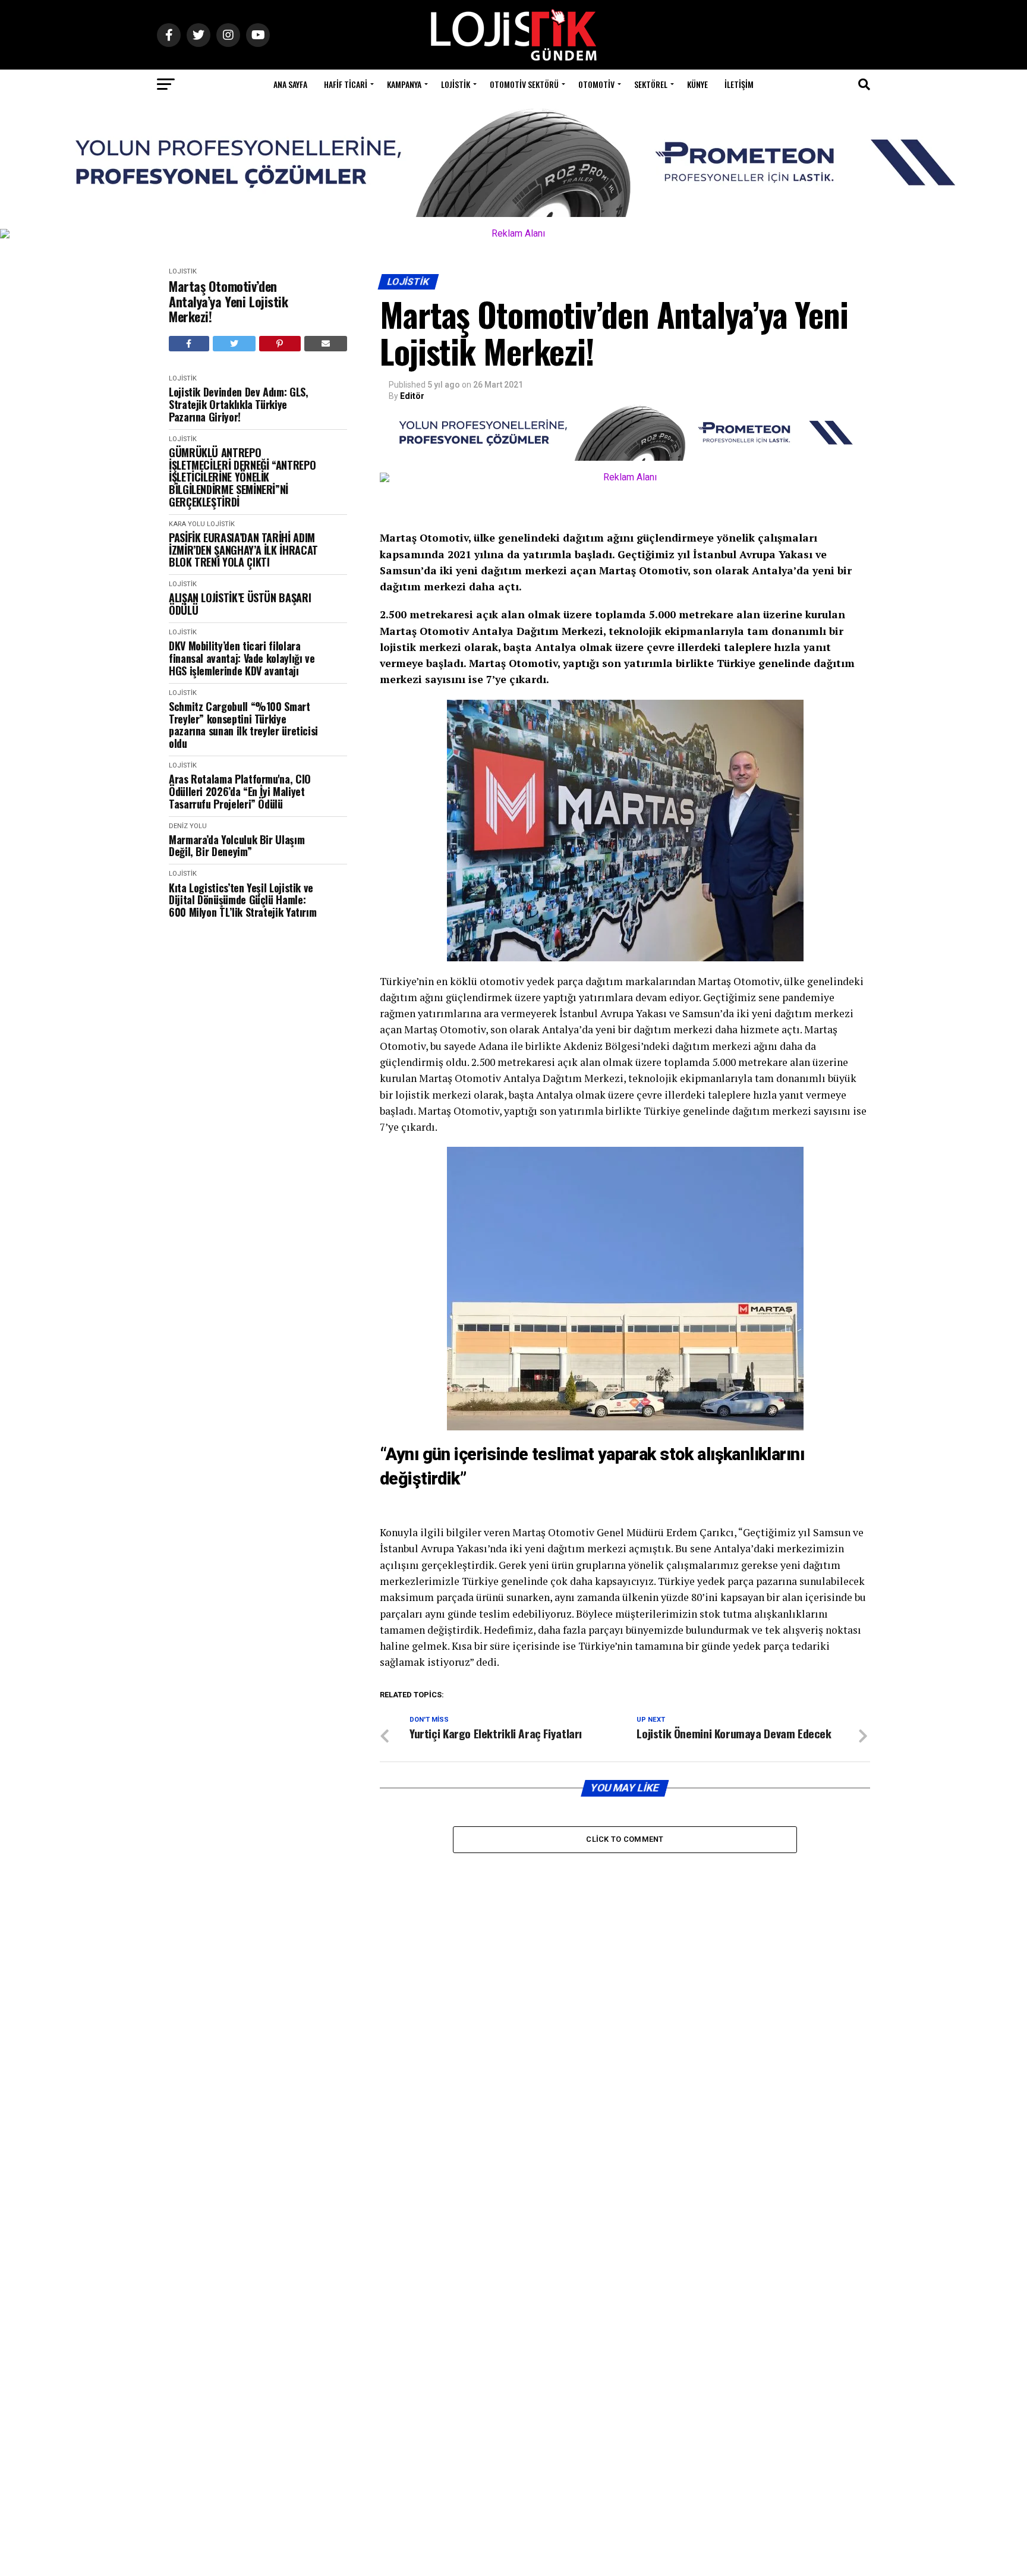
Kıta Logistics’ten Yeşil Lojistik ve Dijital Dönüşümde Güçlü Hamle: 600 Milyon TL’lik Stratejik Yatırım (242, 900)
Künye (697, 84)
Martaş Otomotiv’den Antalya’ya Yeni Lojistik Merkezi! (228, 301)
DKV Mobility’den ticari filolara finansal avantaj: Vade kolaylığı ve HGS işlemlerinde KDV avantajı (242, 658)
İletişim (739, 84)
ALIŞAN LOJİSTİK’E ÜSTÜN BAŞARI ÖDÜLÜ (240, 604)
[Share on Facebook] (189, 344)
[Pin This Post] (280, 344)
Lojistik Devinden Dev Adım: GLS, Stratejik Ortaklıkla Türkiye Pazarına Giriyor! (238, 404)
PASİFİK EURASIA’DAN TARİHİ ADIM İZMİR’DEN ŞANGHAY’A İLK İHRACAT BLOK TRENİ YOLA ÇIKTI (243, 550)
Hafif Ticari (346, 84)
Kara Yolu (187, 524)
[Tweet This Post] (234, 344)
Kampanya (404, 84)
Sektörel (651, 84)
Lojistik (456, 84)
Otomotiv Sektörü (524, 84)
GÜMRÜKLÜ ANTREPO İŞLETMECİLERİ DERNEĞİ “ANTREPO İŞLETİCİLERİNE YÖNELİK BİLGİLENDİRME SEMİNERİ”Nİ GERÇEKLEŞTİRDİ (242, 477)
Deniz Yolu (188, 826)
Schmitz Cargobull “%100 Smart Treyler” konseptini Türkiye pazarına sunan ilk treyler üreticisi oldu (243, 725)
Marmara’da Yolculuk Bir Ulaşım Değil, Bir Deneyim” (237, 846)
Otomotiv (596, 84)
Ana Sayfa (290, 84)
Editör (412, 396)
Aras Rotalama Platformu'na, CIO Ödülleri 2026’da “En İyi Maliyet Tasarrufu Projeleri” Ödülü (240, 791)
